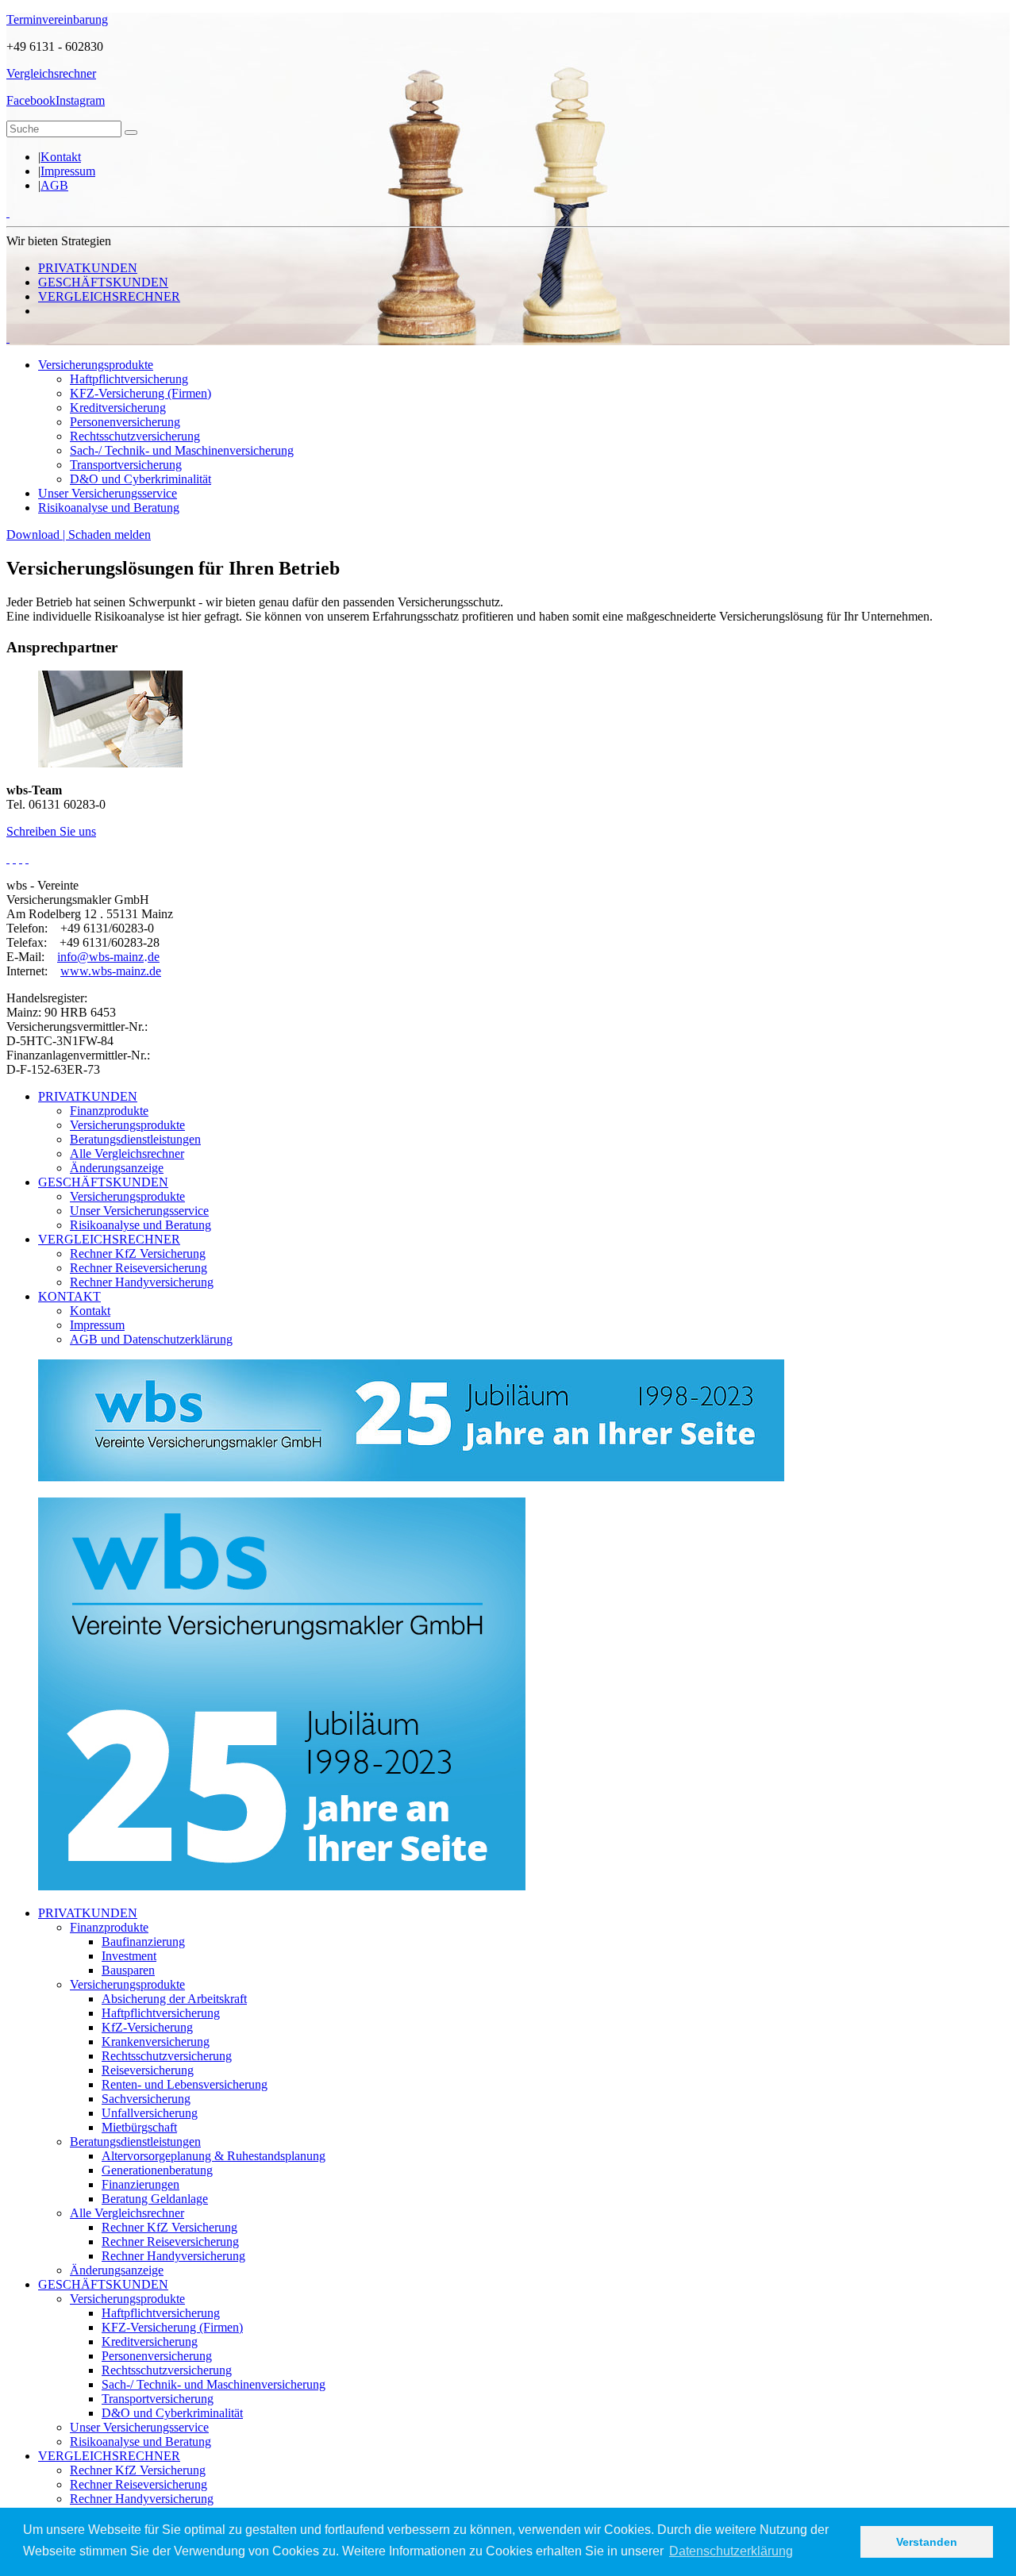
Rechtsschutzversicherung (135, 436)
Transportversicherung (126, 465)
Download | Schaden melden (79, 534)
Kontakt (61, 157)
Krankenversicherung (156, 2042)
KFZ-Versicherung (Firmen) (140, 393)
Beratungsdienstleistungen (135, 1139)
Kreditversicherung (118, 408)
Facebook (31, 100)
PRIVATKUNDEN (88, 268)
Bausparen (128, 1970)
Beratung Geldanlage (155, 2199)
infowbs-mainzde (108, 957)
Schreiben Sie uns (51, 831)
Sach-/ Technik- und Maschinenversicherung (182, 450)
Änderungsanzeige (117, 1168)
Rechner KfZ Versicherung (138, 1253)
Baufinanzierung (143, 1942)
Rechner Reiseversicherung (139, 1268)
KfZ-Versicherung (147, 2027)
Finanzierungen (140, 2184)
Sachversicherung (146, 2099)
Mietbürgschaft (139, 2127)
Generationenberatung (157, 2170)
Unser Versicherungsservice (108, 493)
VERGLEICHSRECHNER (109, 296)
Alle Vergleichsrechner (127, 1153)
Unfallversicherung (150, 2113)
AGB (54, 185)
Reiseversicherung (148, 2070)
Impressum (68, 171)
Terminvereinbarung (57, 19)
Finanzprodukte (109, 1111)
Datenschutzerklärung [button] (731, 2551)
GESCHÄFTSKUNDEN (103, 282)
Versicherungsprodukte (96, 365)
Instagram (80, 100)
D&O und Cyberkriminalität (140, 479)
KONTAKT (69, 1296)
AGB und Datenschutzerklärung (151, 1339)
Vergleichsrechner (51, 73)
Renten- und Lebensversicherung (185, 2084)
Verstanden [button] (927, 2542)
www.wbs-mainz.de (111, 971)
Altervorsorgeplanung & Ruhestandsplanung (214, 2156)
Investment (129, 1956)
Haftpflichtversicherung (129, 379)
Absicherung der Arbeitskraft (174, 1999)
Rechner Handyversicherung (142, 1282)
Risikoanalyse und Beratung (109, 508)
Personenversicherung (125, 422)
